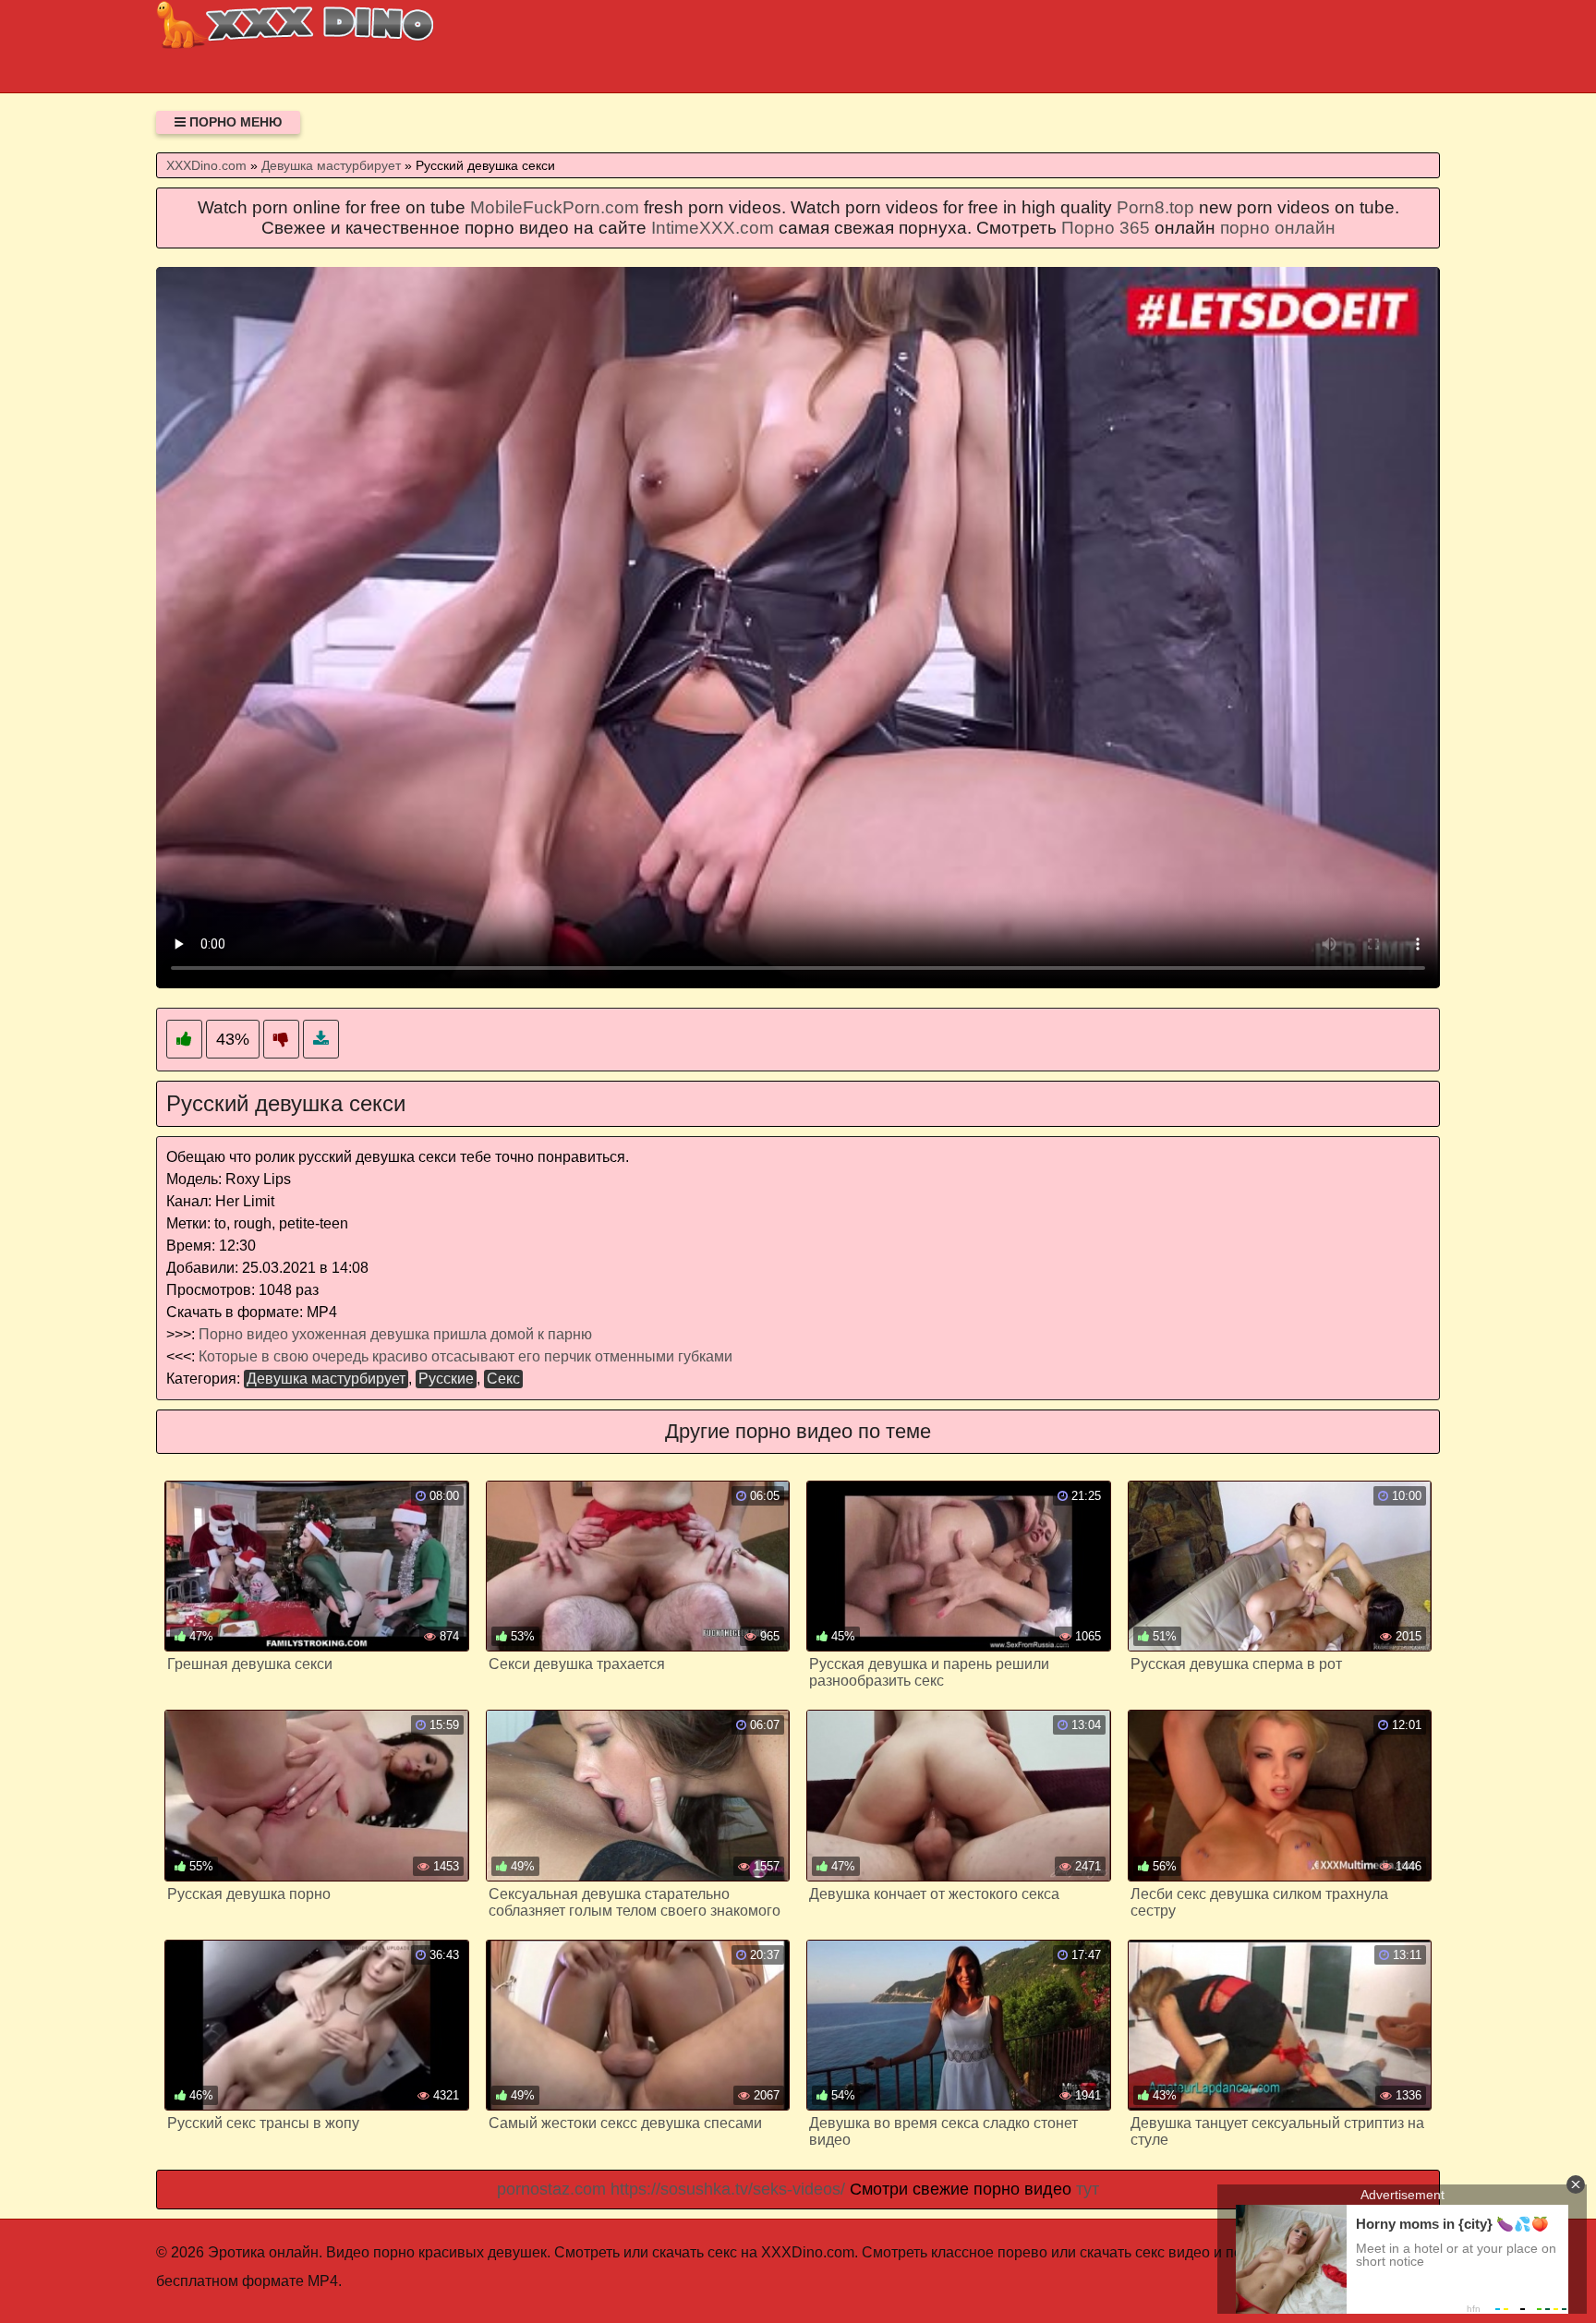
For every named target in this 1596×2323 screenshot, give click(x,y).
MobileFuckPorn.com (555, 207)
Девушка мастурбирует (326, 1379)
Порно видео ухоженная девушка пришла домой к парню (395, 1334)
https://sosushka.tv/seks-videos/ (728, 2189)
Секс (503, 1379)
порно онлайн (1278, 228)
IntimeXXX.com (713, 228)
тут (1088, 2189)
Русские (446, 1379)
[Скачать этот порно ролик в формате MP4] (321, 1040)
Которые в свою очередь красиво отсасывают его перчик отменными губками (465, 1356)
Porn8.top (1155, 207)
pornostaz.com (551, 2189)
